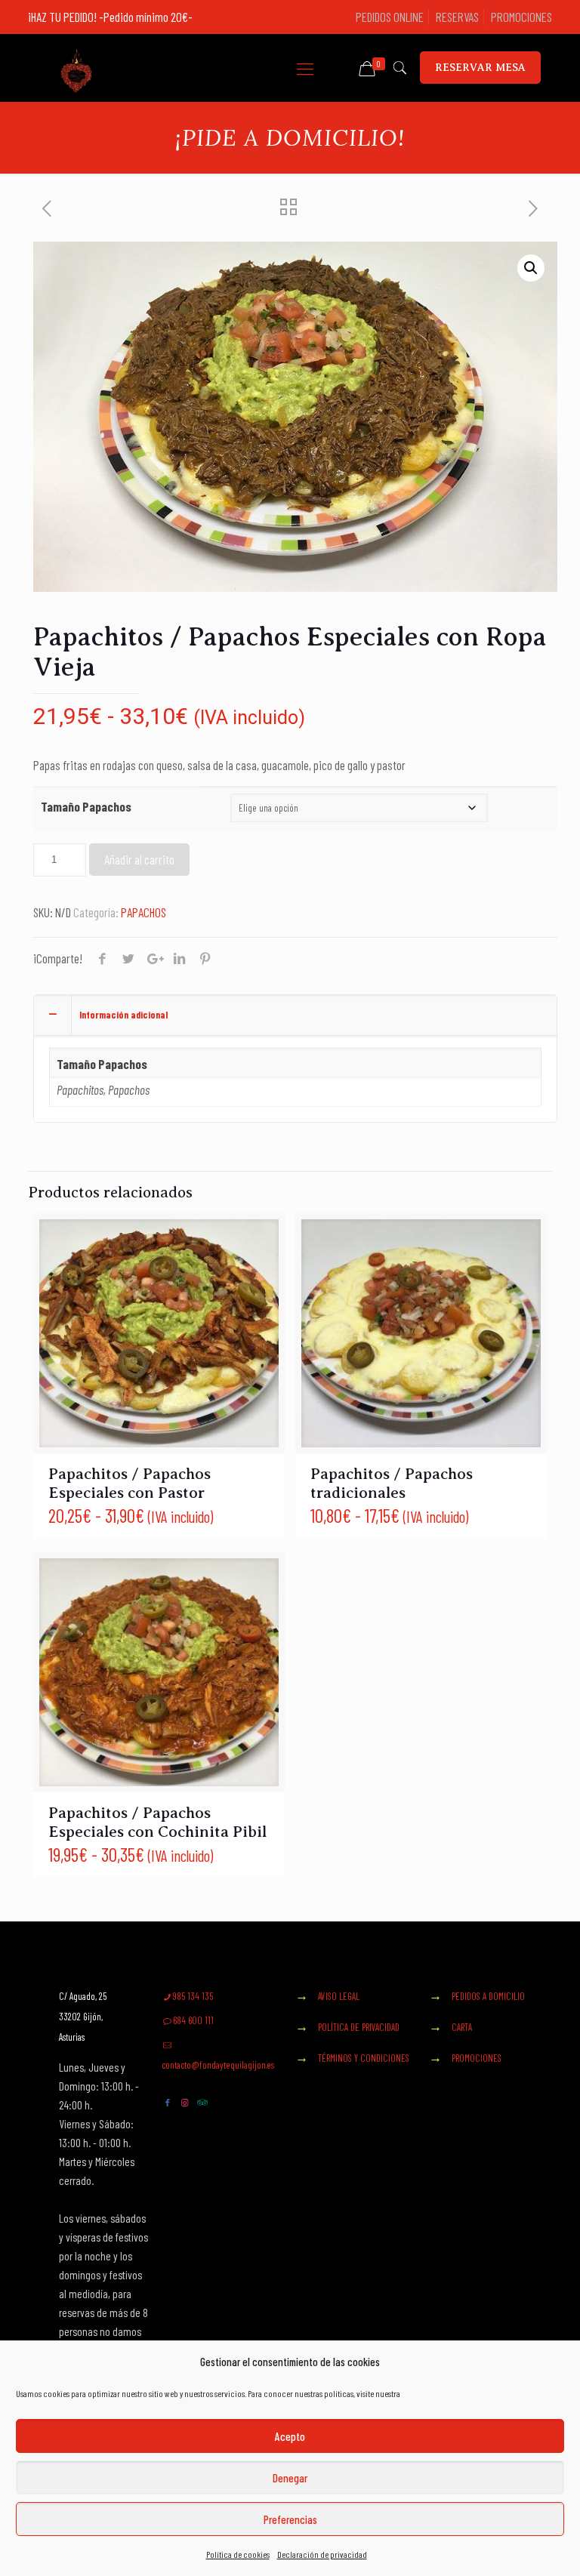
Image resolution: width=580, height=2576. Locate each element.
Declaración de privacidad (322, 2554)
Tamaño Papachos (86, 806)
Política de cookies (238, 2554)
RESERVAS (457, 17)
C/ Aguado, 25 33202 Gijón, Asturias (83, 2017)
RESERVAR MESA (480, 68)
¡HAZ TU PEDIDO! (63, 17)
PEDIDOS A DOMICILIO (488, 1996)
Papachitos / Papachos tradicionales (392, 1483)
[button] (531, 268)
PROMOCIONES (521, 17)
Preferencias (290, 2519)
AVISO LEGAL (339, 1996)
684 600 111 (193, 2020)
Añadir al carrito (139, 859)
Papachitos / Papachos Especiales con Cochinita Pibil (157, 1822)
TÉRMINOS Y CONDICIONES (364, 2058)
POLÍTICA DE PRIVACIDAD (359, 2027)
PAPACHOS (143, 912)
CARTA (462, 2027)
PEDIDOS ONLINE (390, 17)
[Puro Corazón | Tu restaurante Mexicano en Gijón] (76, 68)
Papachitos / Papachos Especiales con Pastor (130, 1483)
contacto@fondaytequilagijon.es (218, 2065)
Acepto (290, 2436)
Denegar (290, 2478)
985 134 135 (193, 1996)
